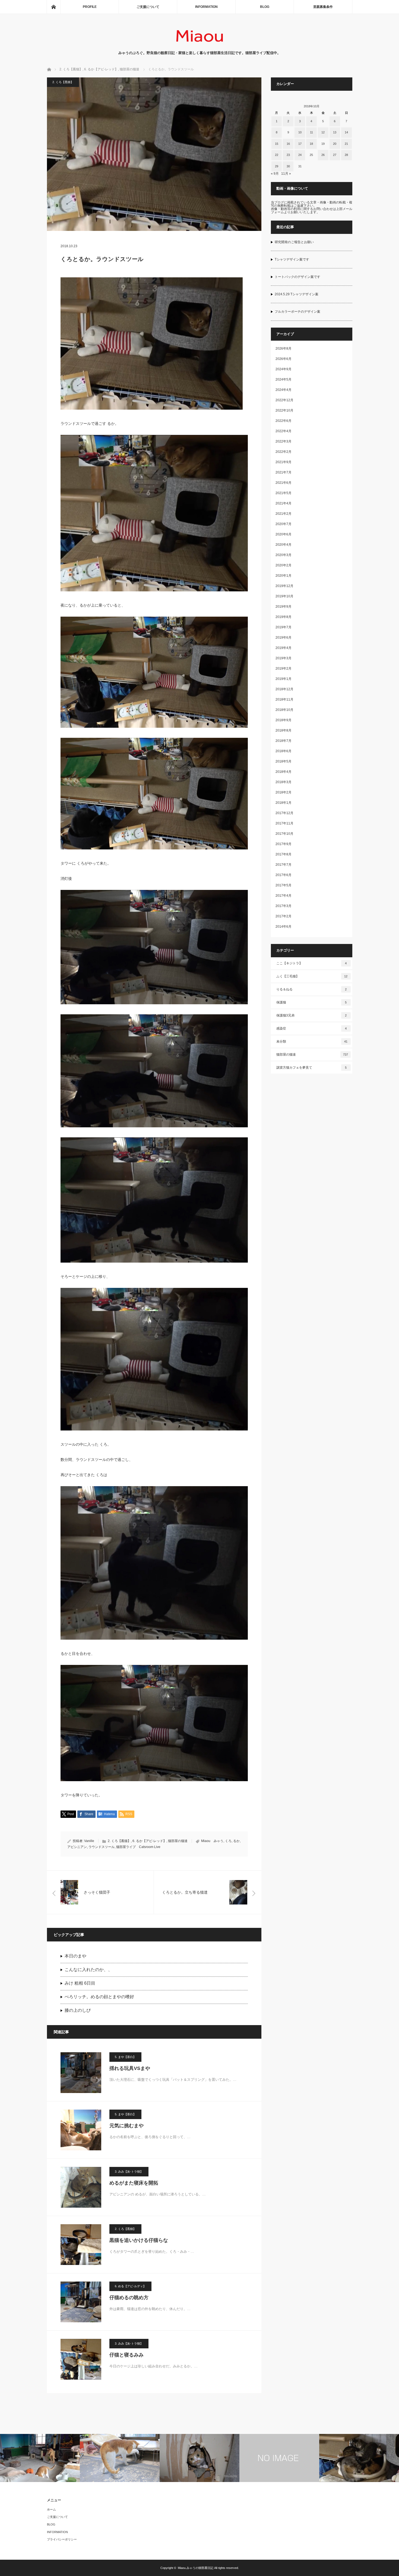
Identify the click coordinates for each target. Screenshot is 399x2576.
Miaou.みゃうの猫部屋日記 (196, 2568)
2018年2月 (284, 792)
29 (277, 166)
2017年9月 (284, 844)
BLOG (265, 7)
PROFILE (90, 7)
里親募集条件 (323, 7)
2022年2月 (284, 452)
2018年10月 (284, 710)
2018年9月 (284, 720)
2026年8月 (284, 349)
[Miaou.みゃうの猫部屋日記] (200, 45)
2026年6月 (284, 359)
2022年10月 (284, 410)
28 (346, 155)
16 (288, 144)
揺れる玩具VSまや (130, 2068)
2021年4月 (284, 503)
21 (346, 144)
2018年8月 (284, 730)
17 (300, 144)
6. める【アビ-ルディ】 (130, 2286)
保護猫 (312, 1002)
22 (277, 155)
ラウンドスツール (102, 1847)
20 (335, 144)
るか (236, 1841)
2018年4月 (284, 772)
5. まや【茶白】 (125, 2057)
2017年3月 (284, 906)
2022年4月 (284, 431)
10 (300, 132)
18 (311, 144)
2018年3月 (284, 782)
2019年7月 (284, 627)
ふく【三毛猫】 (312, 976)
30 (288, 166)
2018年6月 (284, 751)
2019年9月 (284, 607)
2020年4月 (284, 545)
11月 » (286, 174)
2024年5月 (284, 379)
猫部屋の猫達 (178, 1841)
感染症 (312, 1028)
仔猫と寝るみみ (126, 2355)
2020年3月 (284, 555)
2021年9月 (284, 462)
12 (323, 132)
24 (300, 155)
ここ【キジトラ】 (312, 963)
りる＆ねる (312, 989)
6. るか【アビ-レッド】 (149, 1841)
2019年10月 (284, 596)
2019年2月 (284, 669)
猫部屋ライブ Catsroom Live (138, 1847)
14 (346, 132)
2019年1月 (284, 679)
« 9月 (275, 174)
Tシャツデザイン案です (292, 259)
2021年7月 (284, 472)
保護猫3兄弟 (312, 1015)
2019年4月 (284, 648)
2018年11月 (284, 699)
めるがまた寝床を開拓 (134, 2183)
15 (277, 144)
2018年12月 (284, 689)
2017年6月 (284, 875)
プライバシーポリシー (62, 2539)
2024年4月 (284, 390)
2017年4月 (284, 896)
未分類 (312, 1041)
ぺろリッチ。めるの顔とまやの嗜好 (99, 1997)
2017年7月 (284, 865)
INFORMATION (206, 7)
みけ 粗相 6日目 (80, 1983)
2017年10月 (284, 834)
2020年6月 (284, 534)
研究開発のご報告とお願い (294, 242)
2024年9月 (284, 369)
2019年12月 (284, 586)
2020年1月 (284, 576)
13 (335, 132)
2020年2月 (284, 565)
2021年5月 (284, 493)
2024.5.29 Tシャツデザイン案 (297, 294)
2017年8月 (284, 854)
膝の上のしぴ (78, 2010)
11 (311, 132)
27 (335, 155)
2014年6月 (284, 927)
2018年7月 (284, 741)
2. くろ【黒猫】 (63, 82)
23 (288, 155)
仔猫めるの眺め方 (129, 2298)
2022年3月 (284, 441)
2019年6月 (284, 638)
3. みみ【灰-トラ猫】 (129, 2172)
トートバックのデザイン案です (297, 277)
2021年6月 (284, 483)
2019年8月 (284, 617)
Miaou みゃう (212, 1841)
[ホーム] (53, 7)
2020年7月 (284, 524)
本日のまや (75, 1956)
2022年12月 (284, 400)
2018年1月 (284, 803)
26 (323, 155)
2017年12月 (284, 813)
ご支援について (148, 7)
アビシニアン (77, 1847)
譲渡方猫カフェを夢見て (312, 1068)
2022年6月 (284, 421)
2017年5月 (284, 885)
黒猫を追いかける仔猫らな (139, 2240)
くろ (228, 1841)
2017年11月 (284, 823)
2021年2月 (284, 514)
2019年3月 (284, 658)
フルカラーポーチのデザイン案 (297, 312)
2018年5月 (284, 761)
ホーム (51, 2509)
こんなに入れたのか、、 (88, 1970)
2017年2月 (284, 916)
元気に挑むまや (126, 2126)
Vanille (89, 1841)
